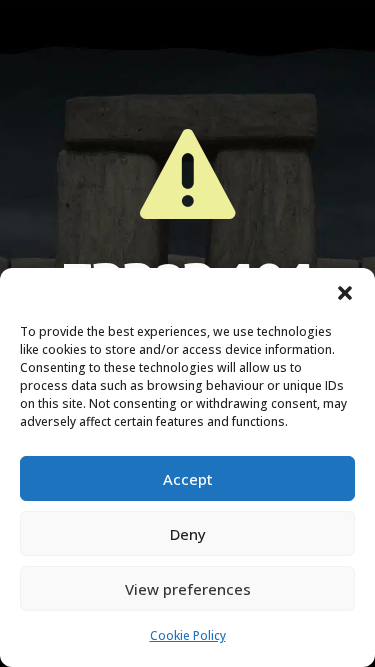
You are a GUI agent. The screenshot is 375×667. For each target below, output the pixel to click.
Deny (188, 534)
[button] (345, 293)
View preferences (188, 589)
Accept (188, 479)
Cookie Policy (188, 635)
